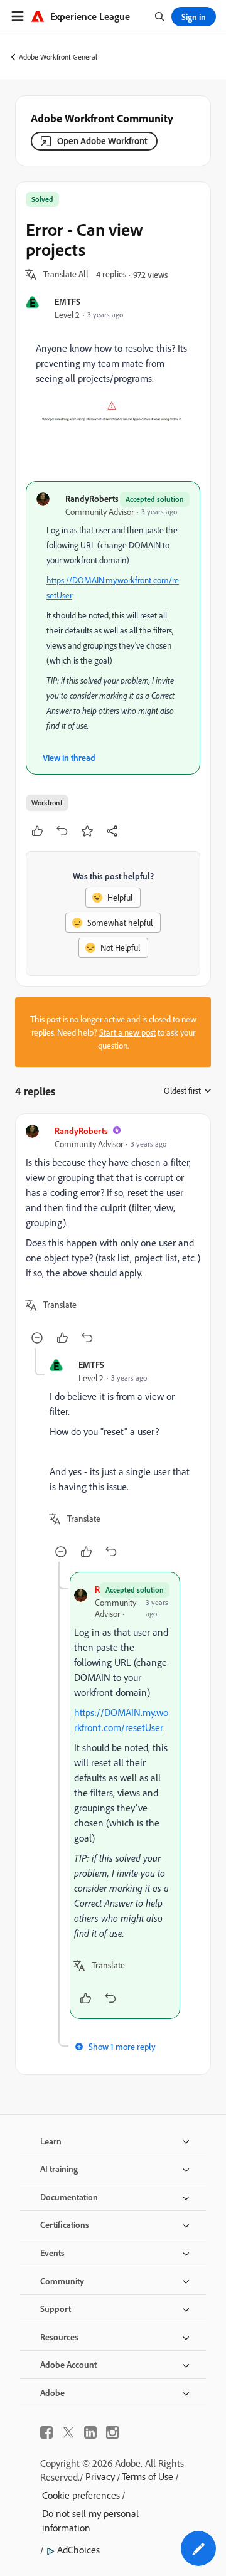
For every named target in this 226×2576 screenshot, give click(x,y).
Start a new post (127, 1032)
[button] (66, 275)
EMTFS (67, 301)
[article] (113, 1236)
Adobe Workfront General (58, 57)
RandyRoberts (92, 498)
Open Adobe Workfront (102, 141)
